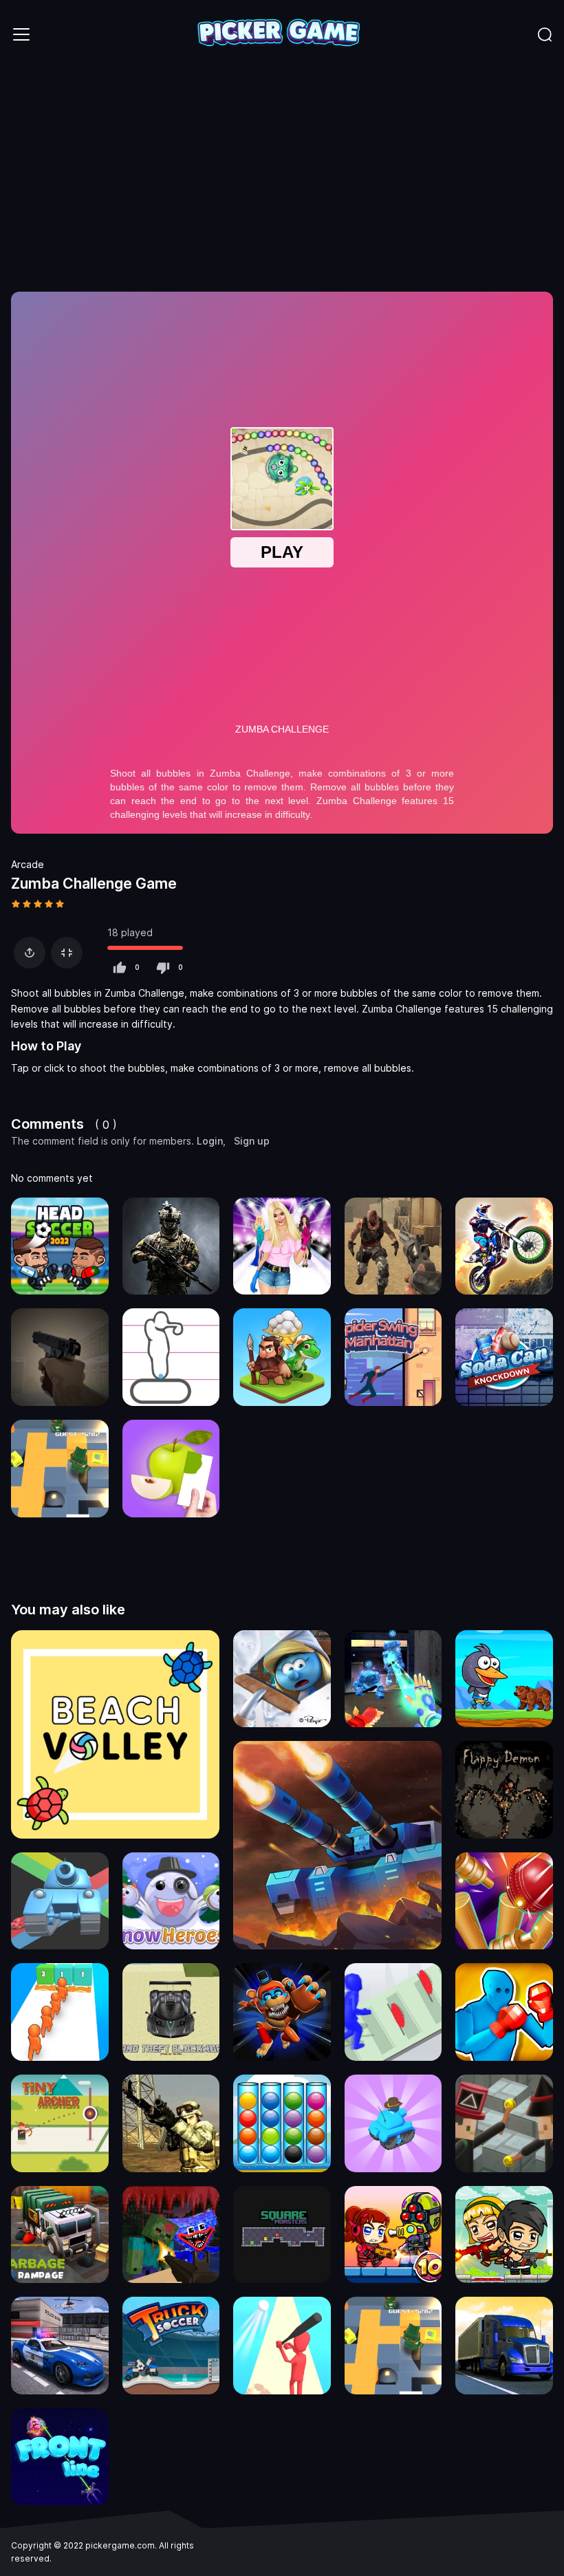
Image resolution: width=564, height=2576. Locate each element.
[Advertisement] (282, 172)
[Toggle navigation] (21, 34)
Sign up (252, 1141)
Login (210, 1141)
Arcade (28, 864)
